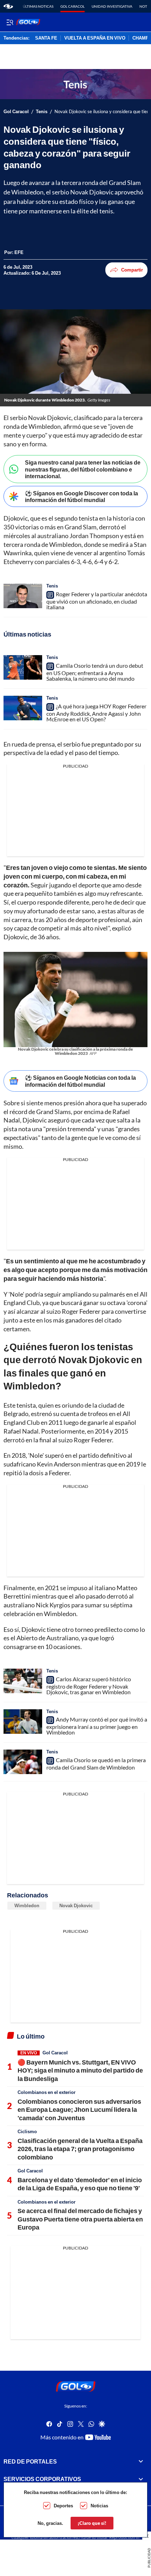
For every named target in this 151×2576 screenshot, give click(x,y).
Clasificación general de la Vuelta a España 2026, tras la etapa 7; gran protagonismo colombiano (80, 2149)
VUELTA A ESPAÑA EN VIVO (95, 38)
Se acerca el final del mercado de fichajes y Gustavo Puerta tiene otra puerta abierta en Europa (80, 2219)
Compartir (132, 270)
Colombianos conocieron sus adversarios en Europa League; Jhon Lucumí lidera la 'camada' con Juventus (79, 2110)
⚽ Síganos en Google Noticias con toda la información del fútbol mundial (80, 1081)
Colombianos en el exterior (47, 2092)
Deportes (63, 2506)
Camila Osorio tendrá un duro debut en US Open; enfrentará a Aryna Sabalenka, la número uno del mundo (95, 672)
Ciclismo (27, 2131)
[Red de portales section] (141, 2461)
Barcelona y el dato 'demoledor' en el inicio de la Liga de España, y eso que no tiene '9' (80, 2184)
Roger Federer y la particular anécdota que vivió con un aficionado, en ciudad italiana (97, 600)
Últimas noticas (38, 6)
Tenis (42, 112)
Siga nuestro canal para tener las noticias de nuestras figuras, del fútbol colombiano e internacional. (83, 469)
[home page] (8, 6)
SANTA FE (46, 38)
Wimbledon (27, 1905)
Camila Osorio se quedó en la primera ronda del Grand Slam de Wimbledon (96, 1764)
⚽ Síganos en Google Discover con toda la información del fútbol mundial (81, 496)
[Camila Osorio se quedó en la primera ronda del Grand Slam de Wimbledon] (23, 1762)
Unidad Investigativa (112, 6)
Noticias (99, 2506)
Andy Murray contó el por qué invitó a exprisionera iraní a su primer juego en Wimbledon (97, 1726)
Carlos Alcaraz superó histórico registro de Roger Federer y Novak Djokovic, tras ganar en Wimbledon (89, 1685)
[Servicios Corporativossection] (141, 2479)
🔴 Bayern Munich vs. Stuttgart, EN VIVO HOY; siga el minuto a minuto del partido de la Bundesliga (80, 2070)
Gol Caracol (73, 6)
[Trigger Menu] (10, 22)
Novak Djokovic (76, 1905)
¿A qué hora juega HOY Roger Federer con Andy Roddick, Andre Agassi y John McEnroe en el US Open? (96, 713)
